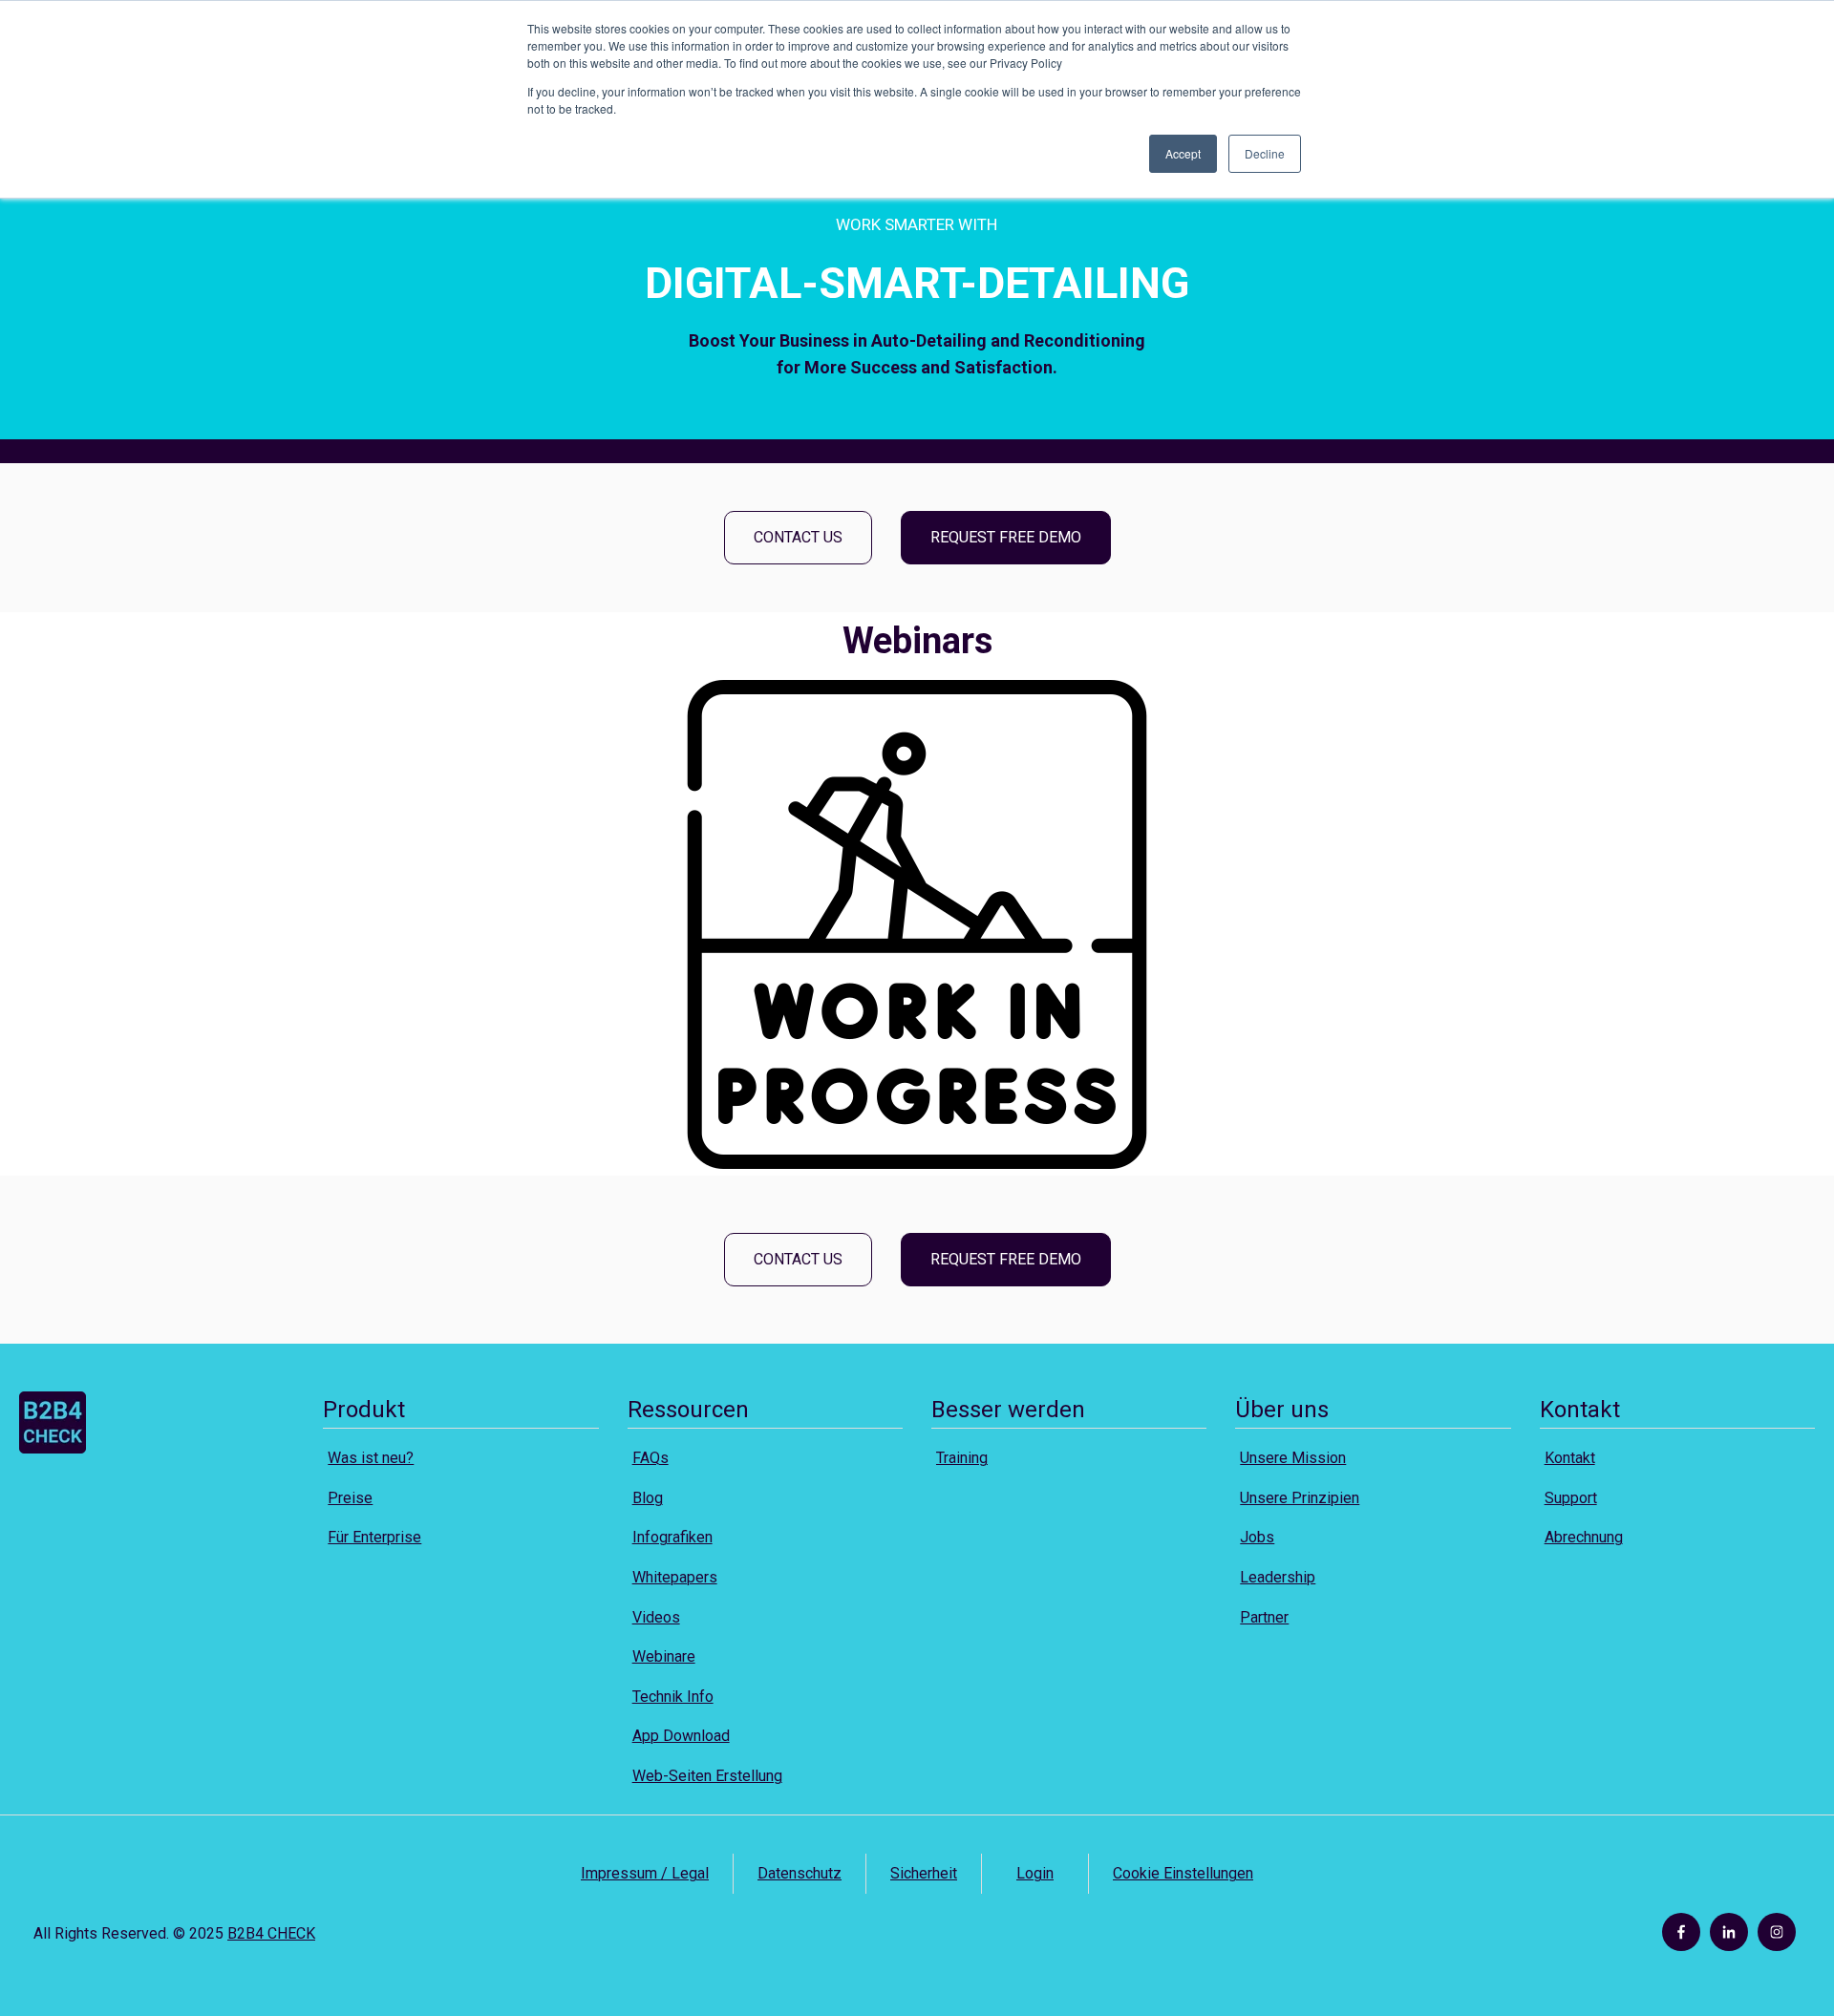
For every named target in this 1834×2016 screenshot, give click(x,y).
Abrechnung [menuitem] (1584, 1537)
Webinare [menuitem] (664, 1656)
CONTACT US (798, 537)
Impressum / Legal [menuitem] (645, 1873)
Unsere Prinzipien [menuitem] (1300, 1498)
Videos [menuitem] (656, 1617)
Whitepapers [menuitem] (675, 1577)
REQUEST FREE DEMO (1006, 537)
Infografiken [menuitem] (672, 1537)
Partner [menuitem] (1264, 1617)
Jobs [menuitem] (1257, 1537)
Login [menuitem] (1035, 1873)
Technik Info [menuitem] (673, 1697)
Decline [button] (1265, 153)
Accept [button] (1183, 153)
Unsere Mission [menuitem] (1293, 1458)
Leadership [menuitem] (1278, 1577)
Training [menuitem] (962, 1458)
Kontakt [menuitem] (1570, 1458)
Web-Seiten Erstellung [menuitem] (707, 1776)
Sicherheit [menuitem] (924, 1873)
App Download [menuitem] (681, 1736)
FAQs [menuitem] (650, 1458)
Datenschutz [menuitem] (800, 1873)
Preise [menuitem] (350, 1498)
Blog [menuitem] (648, 1498)
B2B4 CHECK (271, 1933)
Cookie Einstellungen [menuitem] (1183, 1873)
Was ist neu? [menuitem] (371, 1458)
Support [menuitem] (1571, 1498)
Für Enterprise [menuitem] (374, 1537)
